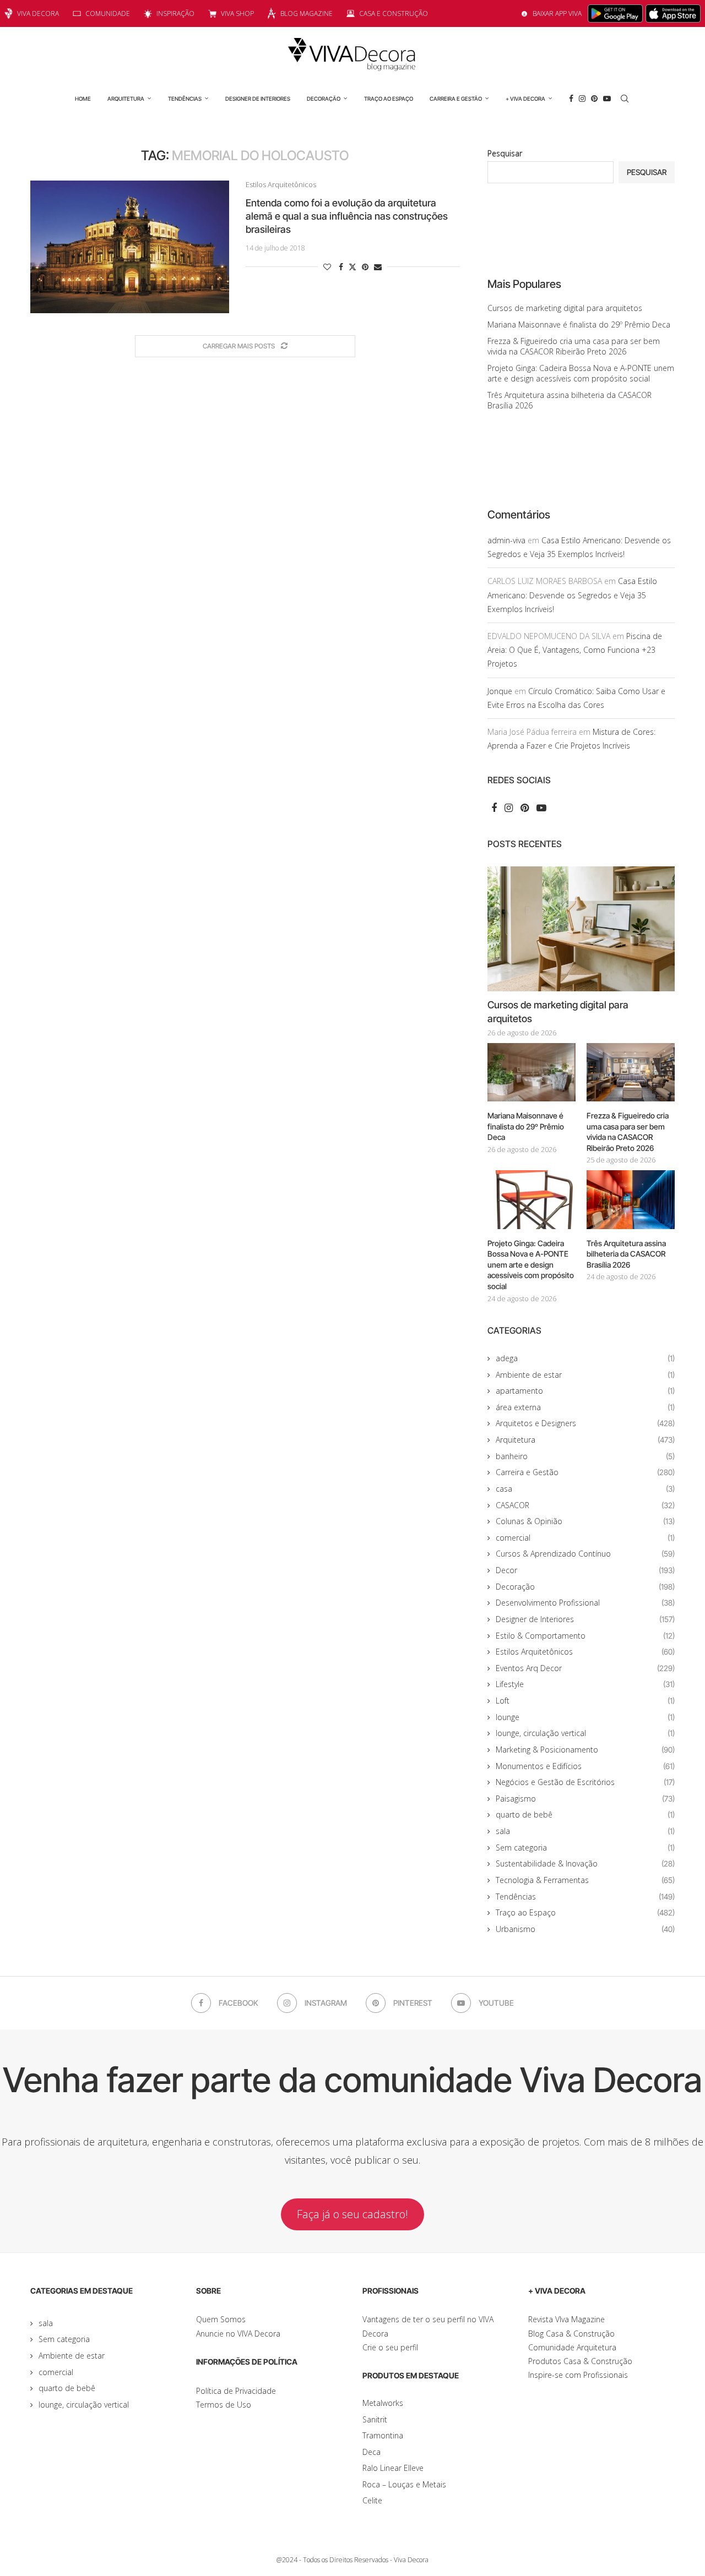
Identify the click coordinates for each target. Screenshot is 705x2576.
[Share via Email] (378, 267)
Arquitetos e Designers (585, 1423)
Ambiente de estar (585, 1375)
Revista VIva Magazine (566, 2319)
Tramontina (383, 2435)
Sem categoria (585, 1848)
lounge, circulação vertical (585, 1733)
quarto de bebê (585, 1814)
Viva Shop (237, 13)
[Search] (625, 99)
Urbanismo (585, 1929)
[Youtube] (607, 99)
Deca (372, 2452)
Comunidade (108, 13)
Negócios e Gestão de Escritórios (585, 1782)
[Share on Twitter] (352, 267)
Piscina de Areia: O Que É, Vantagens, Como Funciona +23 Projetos (575, 650)
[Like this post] (327, 267)
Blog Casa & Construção (571, 2334)
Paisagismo (585, 1799)
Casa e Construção (394, 13)
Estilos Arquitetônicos (585, 1652)
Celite (372, 2500)
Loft (585, 1701)
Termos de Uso (224, 2405)
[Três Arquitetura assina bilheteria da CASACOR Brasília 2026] (631, 1200)
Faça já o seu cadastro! (352, 2214)
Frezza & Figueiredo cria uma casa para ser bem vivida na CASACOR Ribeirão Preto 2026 (574, 346)
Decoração (324, 99)
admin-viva (506, 540)
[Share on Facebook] (341, 267)
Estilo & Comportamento (585, 1636)
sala (585, 1831)
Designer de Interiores (258, 99)
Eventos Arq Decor (585, 1668)
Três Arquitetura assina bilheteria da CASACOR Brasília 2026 (626, 1254)
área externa (585, 1407)
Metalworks (383, 2403)
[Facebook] (571, 99)
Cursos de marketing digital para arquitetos (565, 308)
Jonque (500, 691)
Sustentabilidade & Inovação (585, 1863)
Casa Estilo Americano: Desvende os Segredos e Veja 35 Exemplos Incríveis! (572, 595)
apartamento (585, 1391)
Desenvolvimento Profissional (585, 1603)
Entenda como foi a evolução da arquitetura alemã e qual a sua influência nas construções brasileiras (347, 216)
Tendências (185, 99)
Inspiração (175, 13)
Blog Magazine (307, 13)
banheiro (585, 1456)
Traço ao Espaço (389, 99)
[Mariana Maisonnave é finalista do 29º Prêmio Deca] (532, 1073)
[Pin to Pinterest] (365, 267)
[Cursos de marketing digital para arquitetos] (581, 929)
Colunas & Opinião (585, 1521)
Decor (585, 1570)
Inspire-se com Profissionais (578, 2375)
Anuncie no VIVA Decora (238, 2334)
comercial (585, 1538)
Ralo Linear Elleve (393, 2468)
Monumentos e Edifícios (585, 1766)
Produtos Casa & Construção (580, 2361)
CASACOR (585, 1505)
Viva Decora (38, 13)
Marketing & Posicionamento (585, 1750)
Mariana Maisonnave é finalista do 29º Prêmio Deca (579, 324)
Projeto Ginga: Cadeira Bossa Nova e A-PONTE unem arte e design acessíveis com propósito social (581, 373)
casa (585, 1489)
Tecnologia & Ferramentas (585, 1880)
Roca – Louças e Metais (404, 2484)
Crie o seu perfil (390, 2347)
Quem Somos (221, 2319)
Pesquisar (505, 153)
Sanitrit (375, 2419)
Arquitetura (126, 99)
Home (83, 99)
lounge (585, 1717)
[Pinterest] (594, 99)
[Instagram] (582, 99)
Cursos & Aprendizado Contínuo (585, 1554)
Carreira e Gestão (456, 99)
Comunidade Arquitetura (572, 2347)
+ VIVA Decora (525, 99)
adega (585, 1358)
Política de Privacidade (236, 2391)
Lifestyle (585, 1684)
